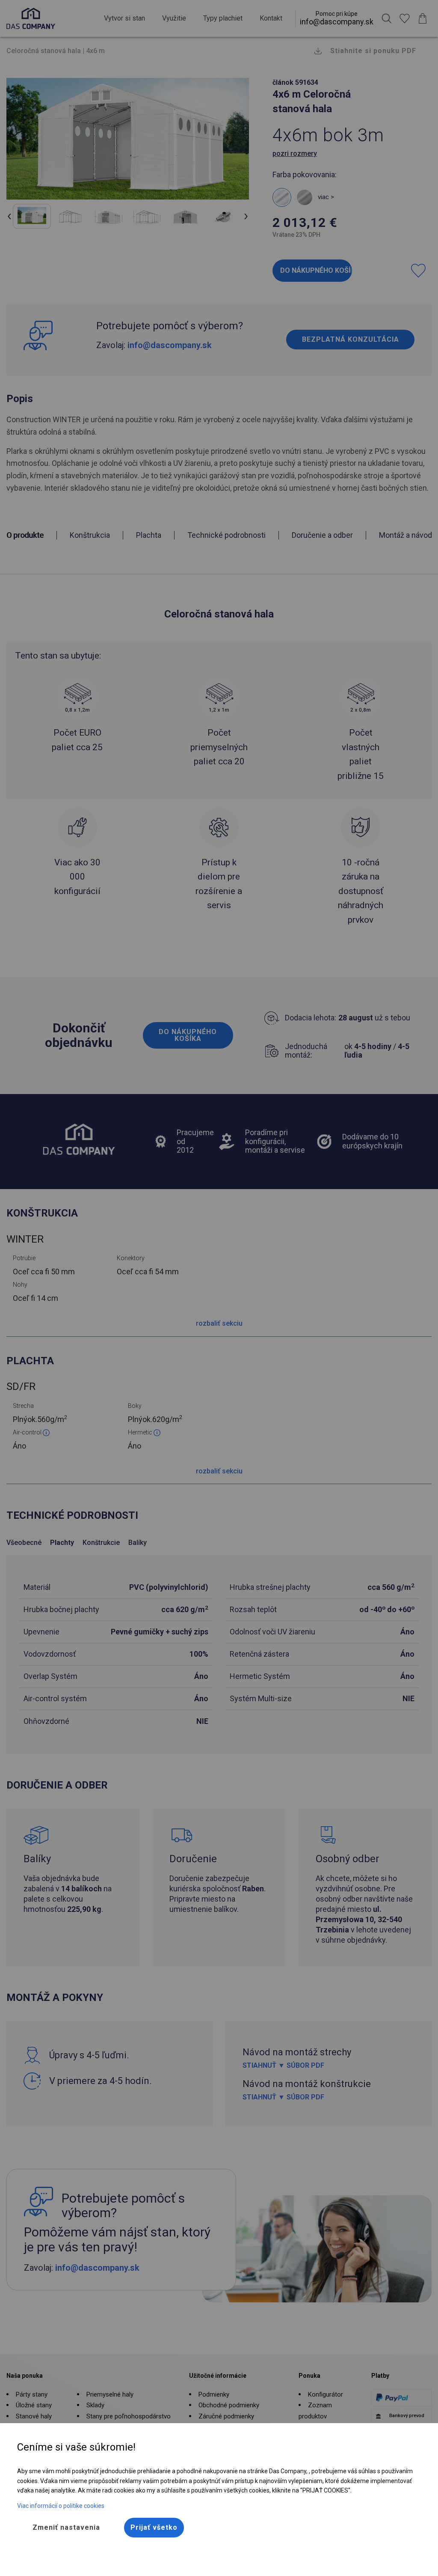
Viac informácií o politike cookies (61, 2506)
